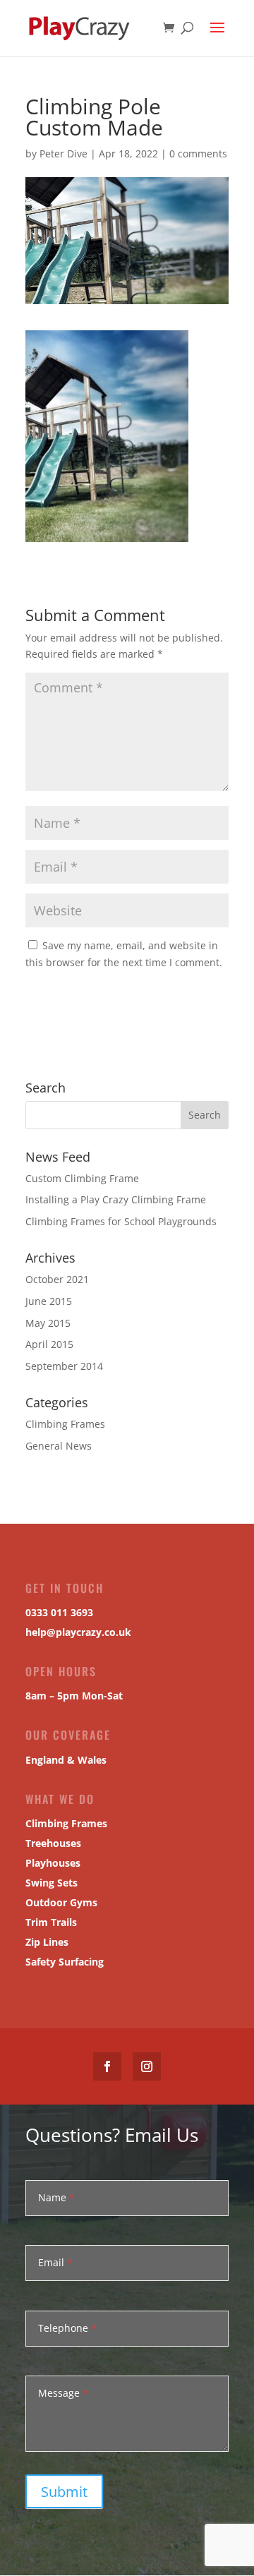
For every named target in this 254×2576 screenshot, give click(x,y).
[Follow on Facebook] (107, 2066)
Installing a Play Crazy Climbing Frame (116, 1199)
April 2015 (49, 1344)
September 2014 (64, 1366)
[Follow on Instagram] (147, 2066)
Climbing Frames (65, 1424)
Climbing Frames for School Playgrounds (121, 1221)
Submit (64, 2492)
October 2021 (57, 1279)
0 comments (198, 154)
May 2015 (48, 1323)
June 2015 (49, 1301)
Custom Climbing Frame (82, 1178)
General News (59, 1446)
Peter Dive (64, 154)
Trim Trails (51, 1922)
